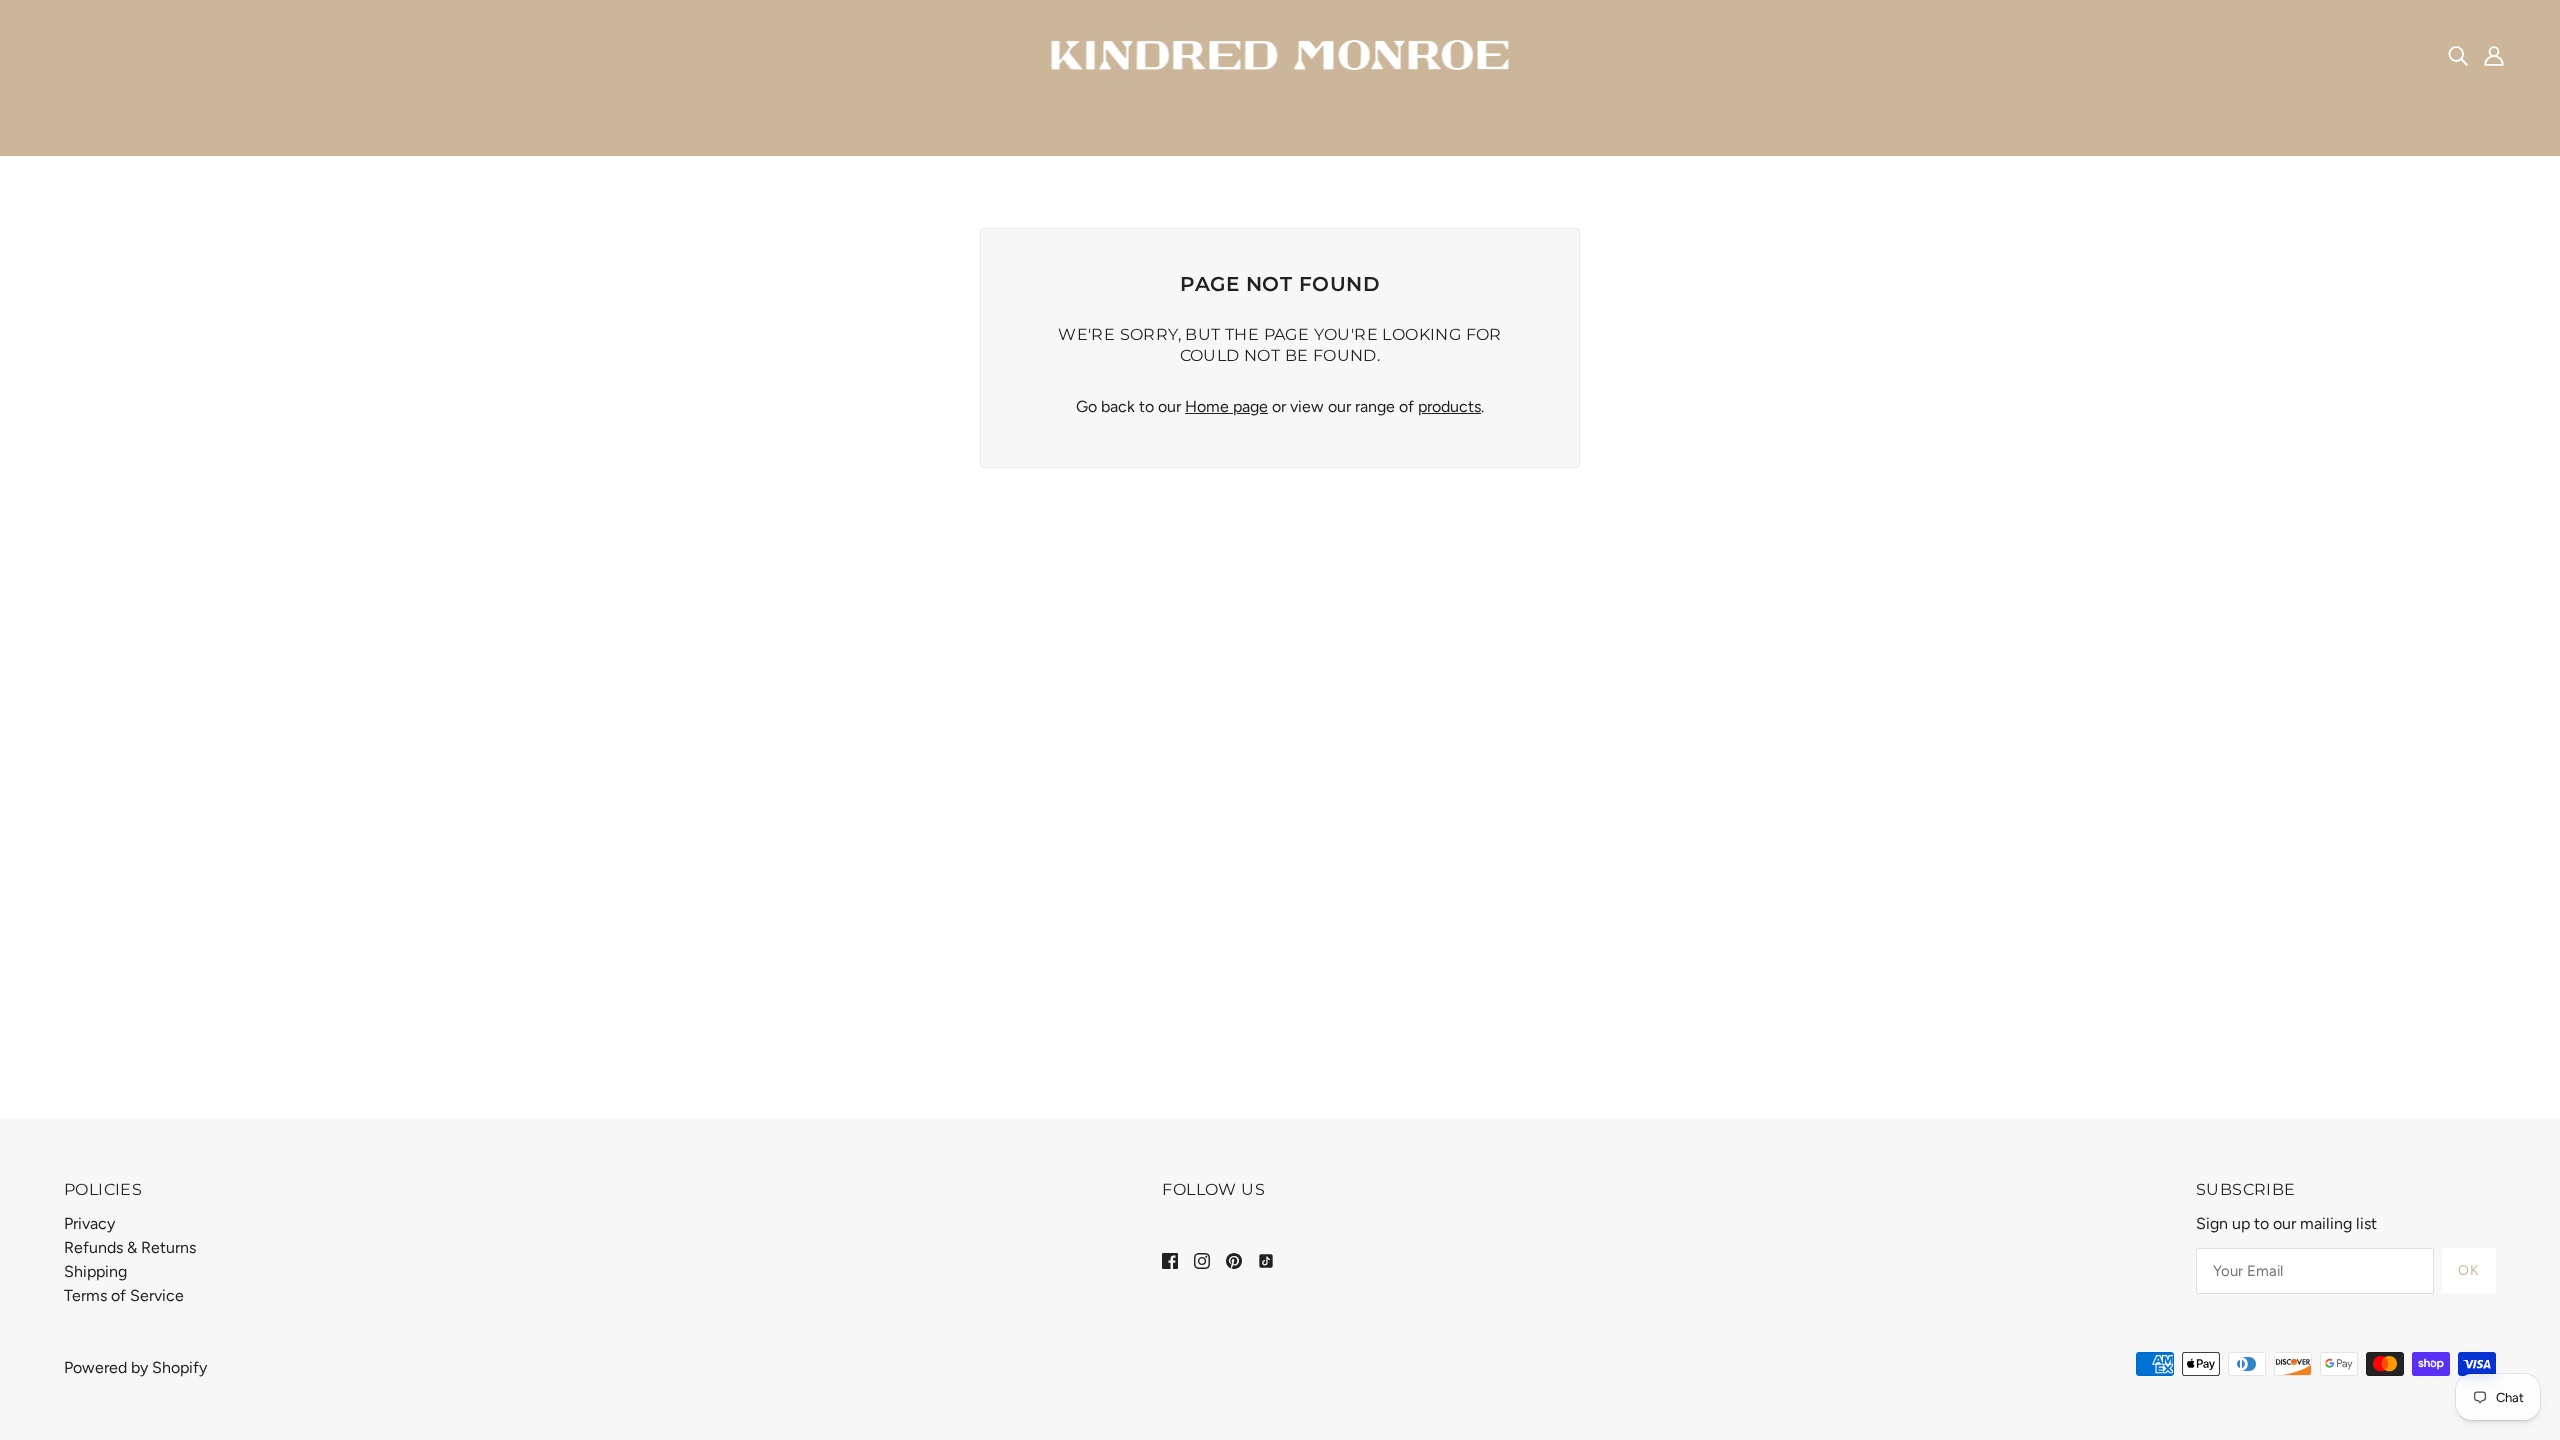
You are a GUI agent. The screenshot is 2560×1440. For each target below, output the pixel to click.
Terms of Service (124, 1295)
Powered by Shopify (135, 1367)
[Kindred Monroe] (1280, 53)
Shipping (95, 1271)
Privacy (89, 1223)
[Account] (2494, 55)
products (1449, 406)
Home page (1226, 406)
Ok (2469, 1270)
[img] (2458, 55)
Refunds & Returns (130, 1247)
